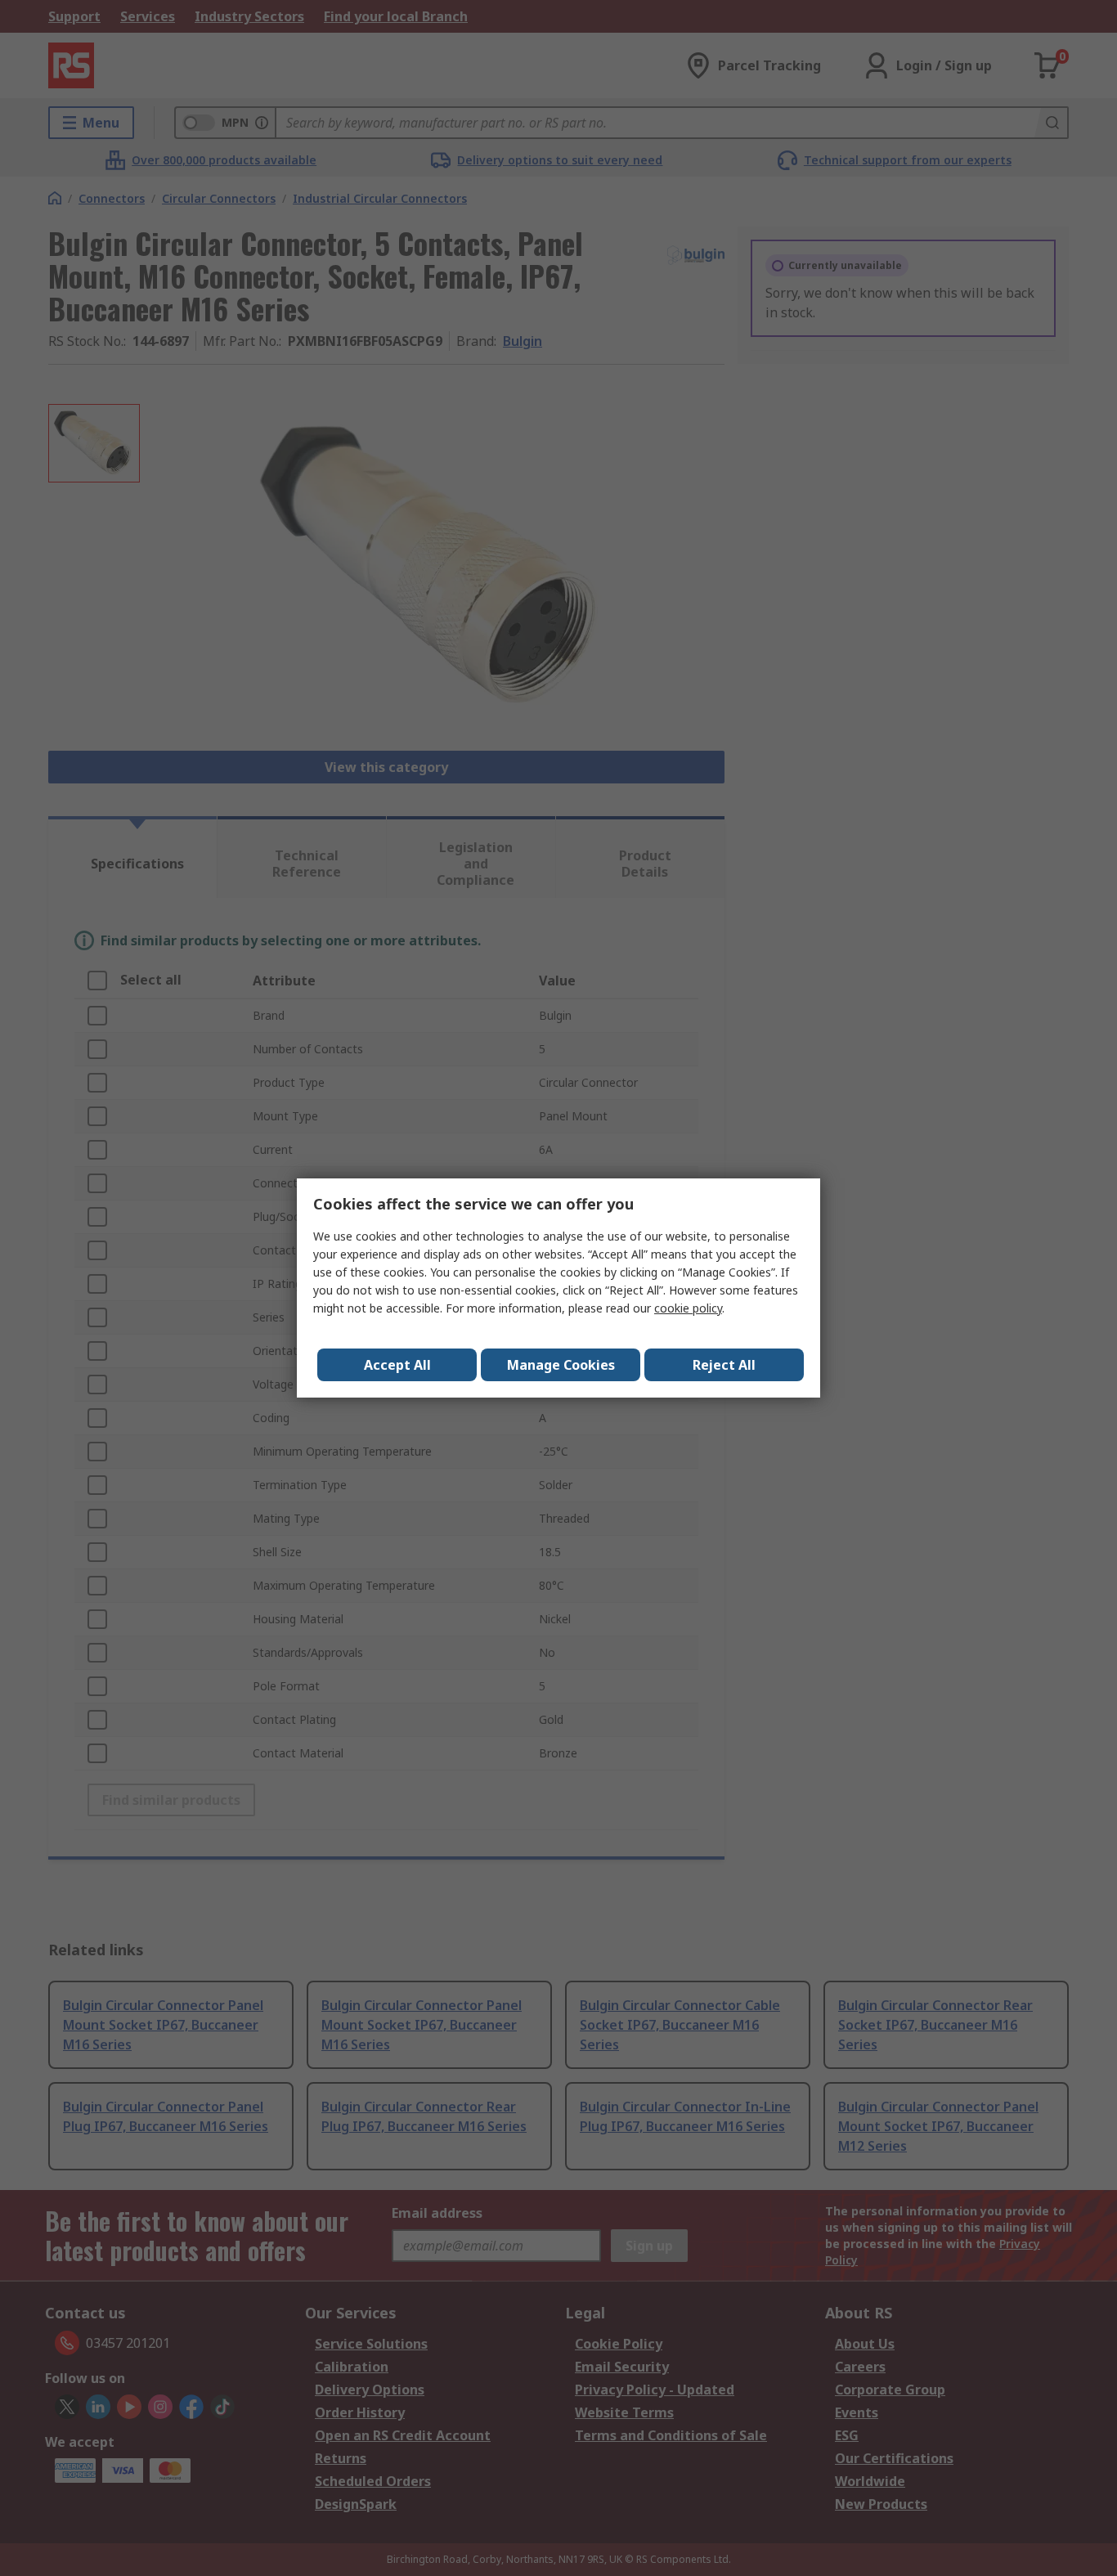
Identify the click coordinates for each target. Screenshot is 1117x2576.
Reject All (724, 1365)
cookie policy (688, 1308)
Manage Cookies (561, 1365)
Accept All (397, 1365)
